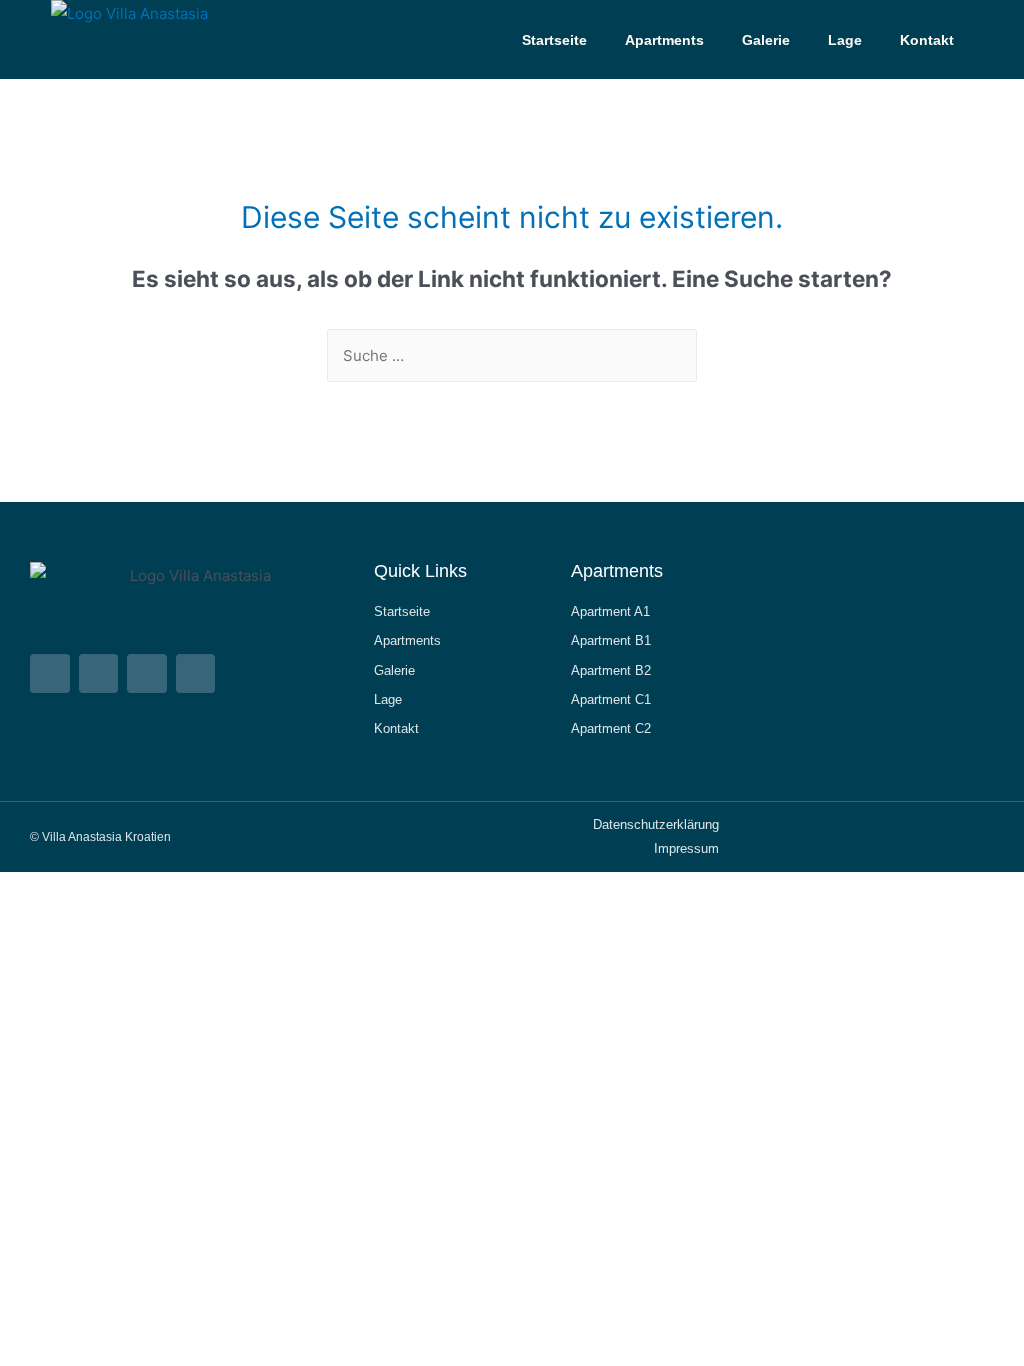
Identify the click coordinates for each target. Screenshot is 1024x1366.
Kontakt (927, 40)
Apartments (664, 40)
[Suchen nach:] (512, 355)
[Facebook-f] (147, 674)
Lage (845, 40)
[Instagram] (99, 674)
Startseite (554, 40)
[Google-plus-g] (196, 674)
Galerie (766, 40)
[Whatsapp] (50, 674)
